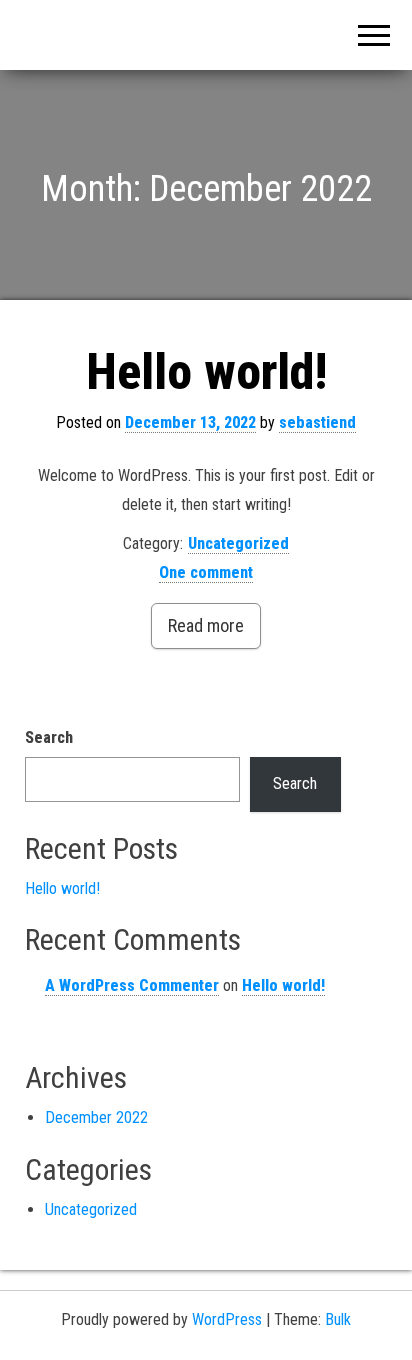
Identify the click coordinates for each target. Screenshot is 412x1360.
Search (49, 737)
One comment (206, 572)
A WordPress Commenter (132, 985)
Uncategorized (238, 543)
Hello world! (206, 372)
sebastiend (317, 422)
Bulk (338, 1319)
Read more (206, 625)
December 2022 (96, 1117)
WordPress (227, 1319)
